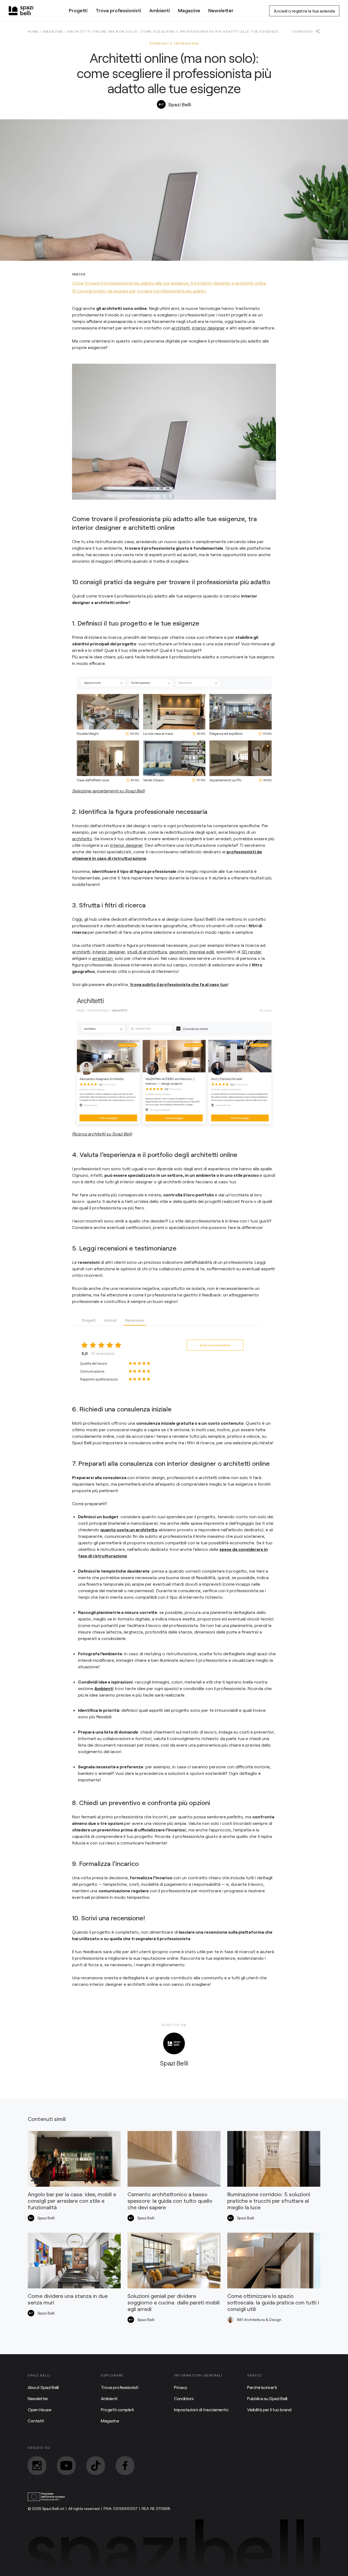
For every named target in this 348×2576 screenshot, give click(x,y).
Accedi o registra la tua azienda (304, 11)
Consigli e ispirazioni (174, 43)
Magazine (189, 10)
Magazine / (55, 31)
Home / (35, 31)
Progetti (78, 10)
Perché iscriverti (262, 2387)
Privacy (181, 2387)
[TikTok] (96, 2466)
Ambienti (160, 10)
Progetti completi (117, 2409)
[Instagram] (37, 2466)
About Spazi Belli (43, 2387)
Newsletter (221, 10)
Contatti (36, 2421)
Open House (39, 2409)
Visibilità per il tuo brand (269, 2409)
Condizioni (184, 2398)
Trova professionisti (118, 10)
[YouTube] (66, 2466)
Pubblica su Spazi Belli (267, 2398)
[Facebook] (125, 2466)
